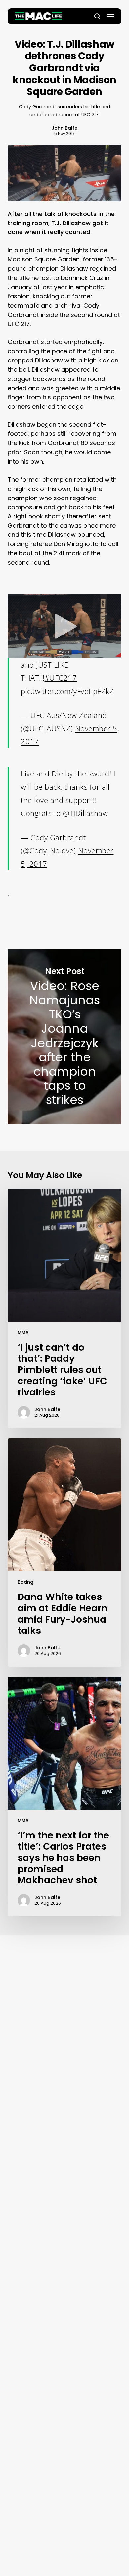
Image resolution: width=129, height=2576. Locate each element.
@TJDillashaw (85, 813)
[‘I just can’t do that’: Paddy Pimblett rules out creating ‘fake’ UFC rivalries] (64, 1309)
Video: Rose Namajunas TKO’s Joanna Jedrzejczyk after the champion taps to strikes (64, 1037)
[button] (110, 16)
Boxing (25, 1582)
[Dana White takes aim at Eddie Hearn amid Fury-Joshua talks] (64, 1553)
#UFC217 (61, 678)
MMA (23, 1332)
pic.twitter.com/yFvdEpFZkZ (67, 691)
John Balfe (64, 128)
